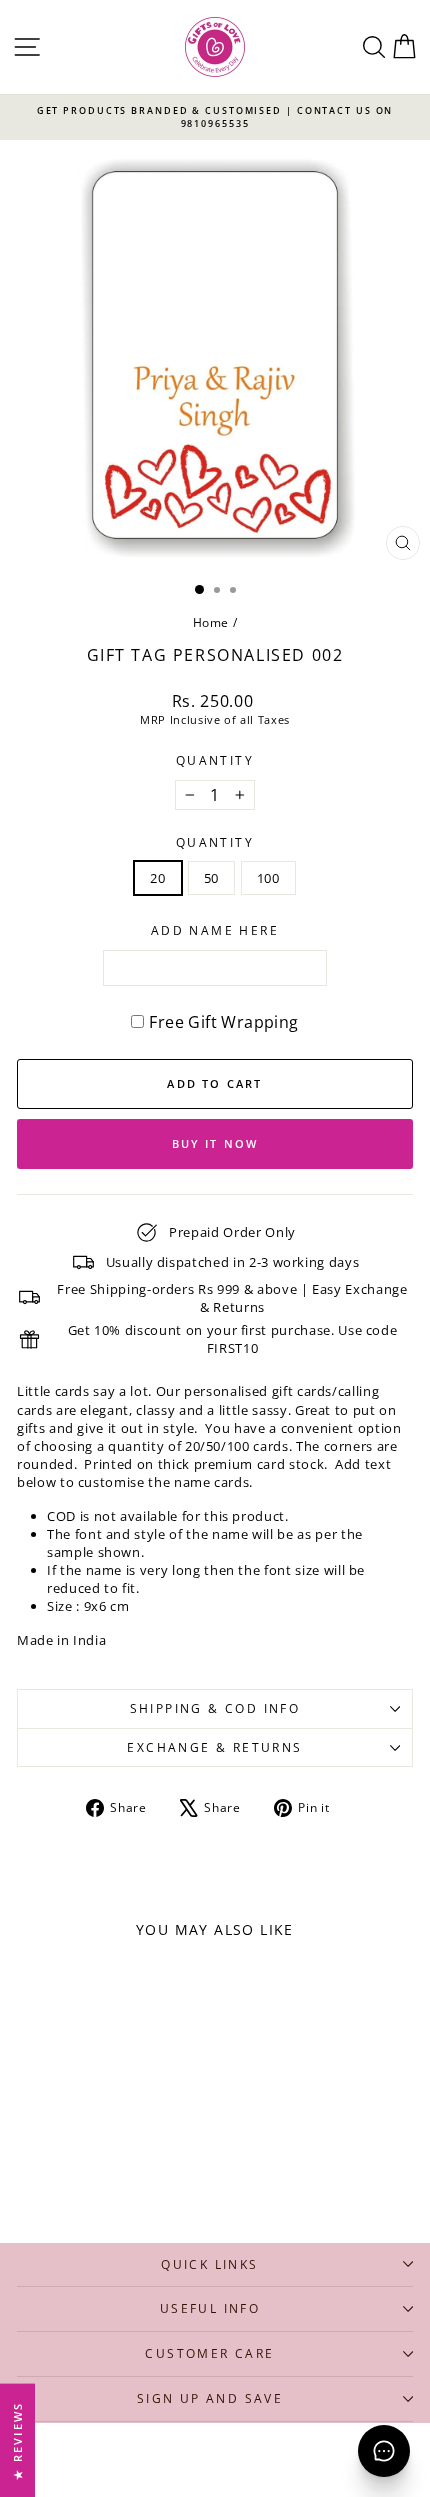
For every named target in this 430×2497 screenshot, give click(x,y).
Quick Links (209, 2264)
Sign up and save (210, 2398)
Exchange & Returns (214, 1747)
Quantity (215, 761)
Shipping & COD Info (215, 1708)
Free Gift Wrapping (223, 1022)
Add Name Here (215, 931)
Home (211, 622)
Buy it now (215, 1143)
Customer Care (209, 2353)
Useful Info (210, 2308)
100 (268, 878)
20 (157, 878)
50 (211, 878)
